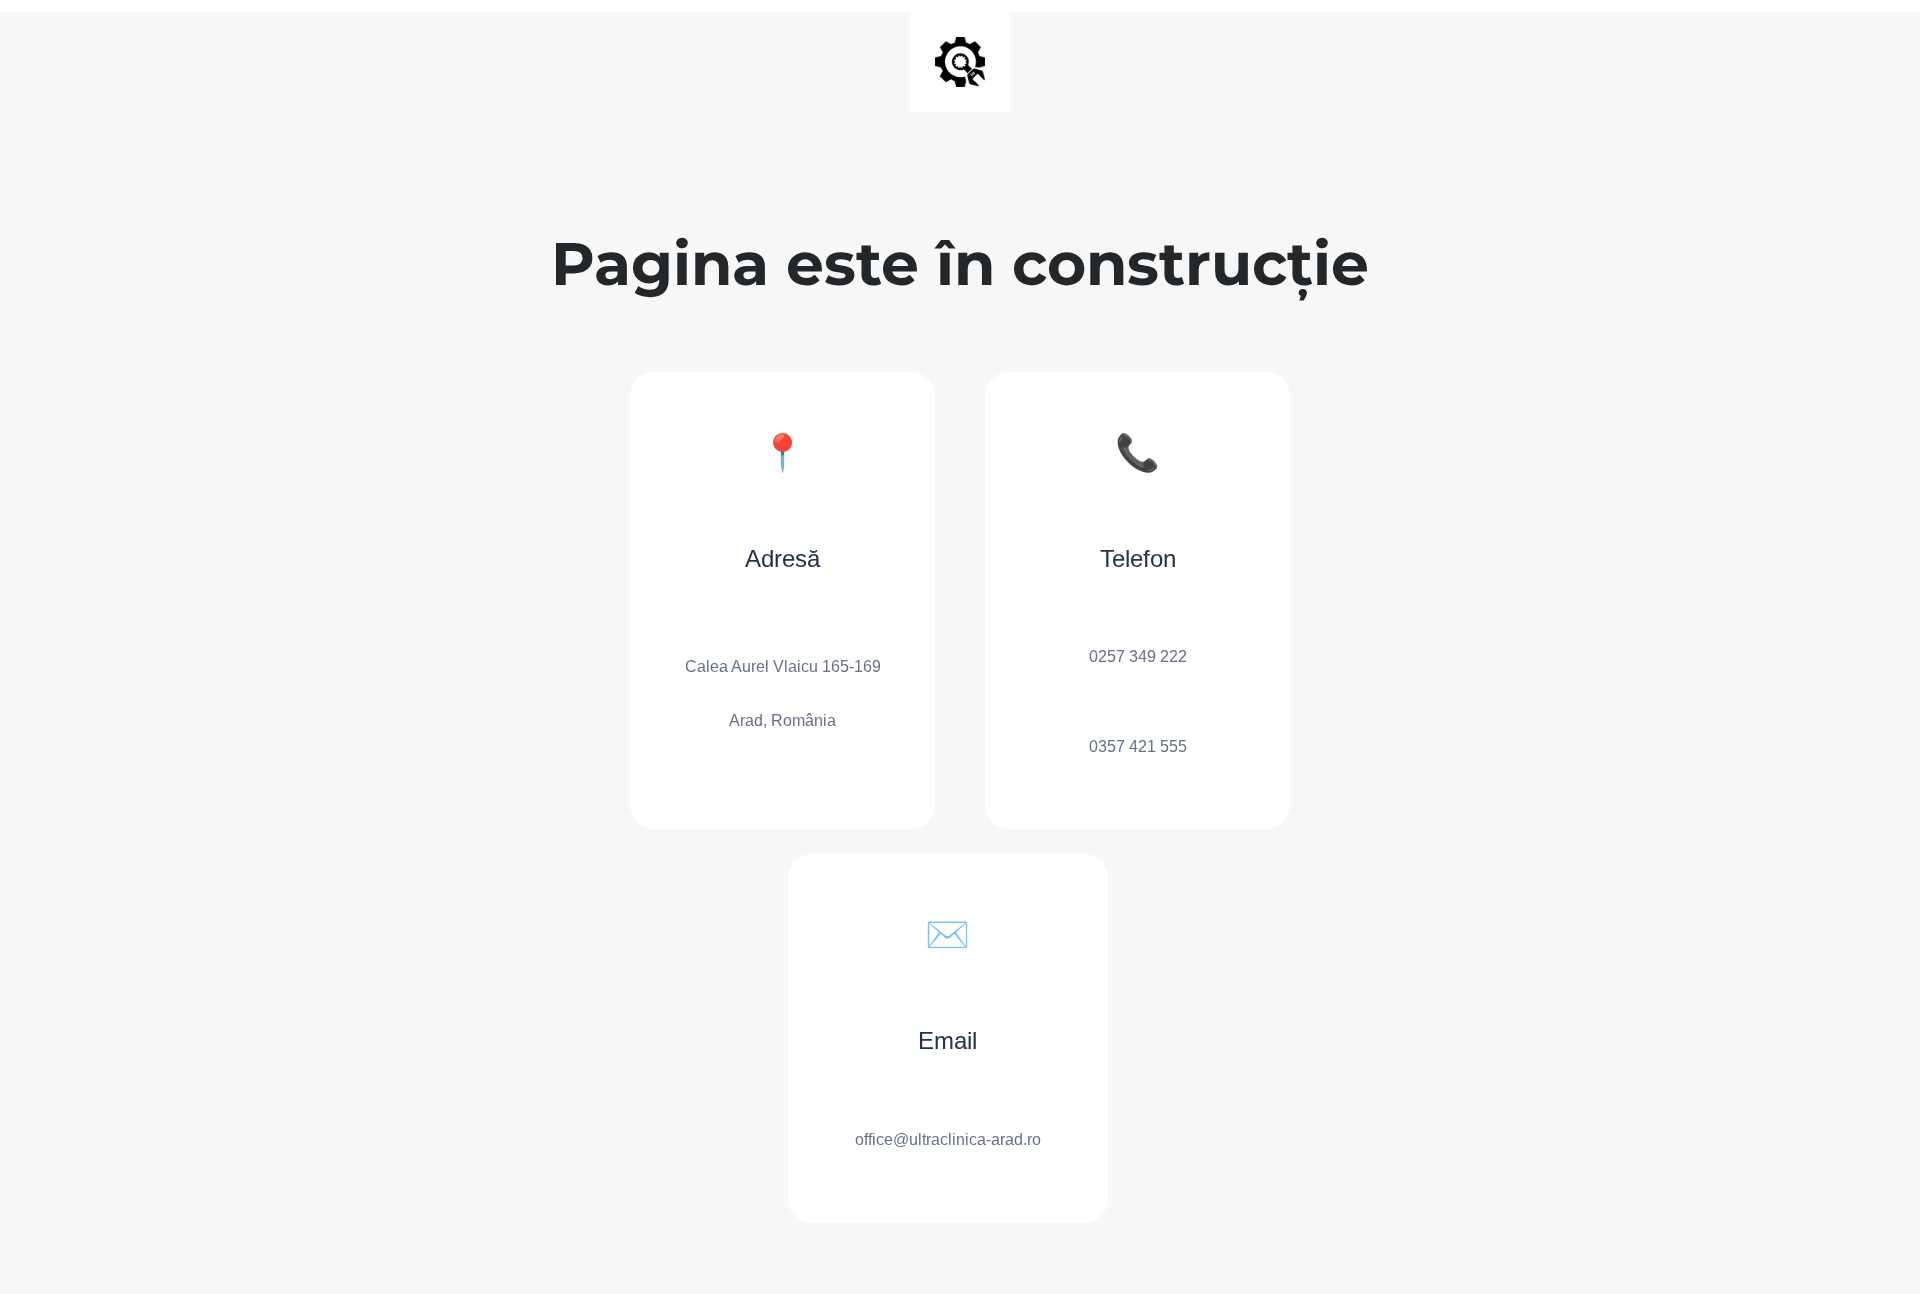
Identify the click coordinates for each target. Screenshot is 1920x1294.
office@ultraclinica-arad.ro (948, 1139)
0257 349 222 (1138, 656)
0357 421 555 (1138, 746)
